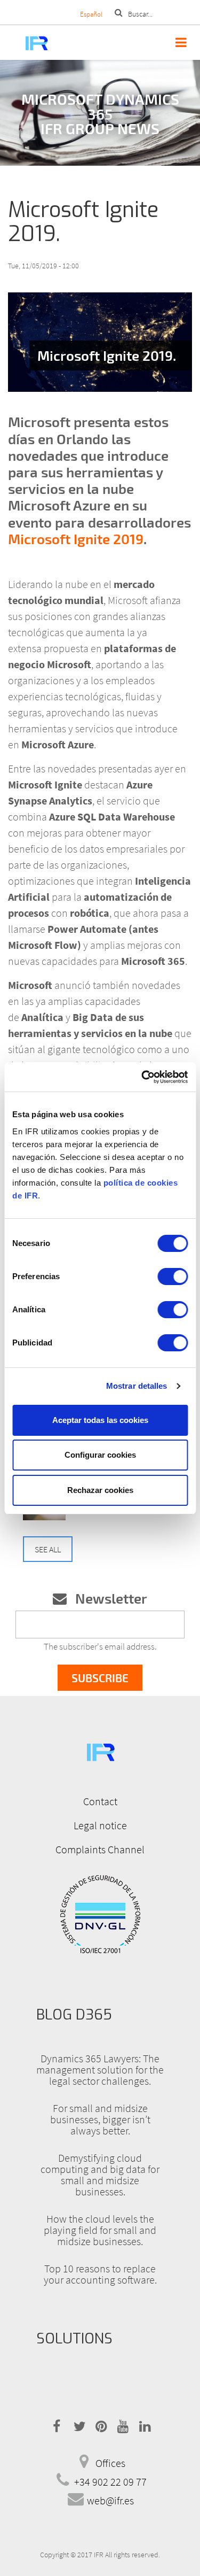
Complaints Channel (100, 1849)
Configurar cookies (100, 1455)
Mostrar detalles (137, 1386)
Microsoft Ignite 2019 (76, 539)
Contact (100, 1801)
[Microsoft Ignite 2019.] (100, 342)
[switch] (173, 1277)
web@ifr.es (110, 2500)
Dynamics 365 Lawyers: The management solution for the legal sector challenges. (100, 2070)
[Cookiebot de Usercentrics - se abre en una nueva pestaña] (142, 1077)
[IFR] (100, 1751)
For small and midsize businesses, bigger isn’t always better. (100, 2119)
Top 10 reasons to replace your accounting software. (100, 2274)
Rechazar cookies (100, 1490)
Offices (110, 2463)
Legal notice (100, 1825)
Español (91, 14)
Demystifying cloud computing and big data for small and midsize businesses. (100, 2175)
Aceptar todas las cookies (100, 1420)
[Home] (25, 42)
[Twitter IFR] (78, 2424)
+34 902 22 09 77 (110, 2482)
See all (48, 1549)
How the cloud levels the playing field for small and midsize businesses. (100, 2230)
